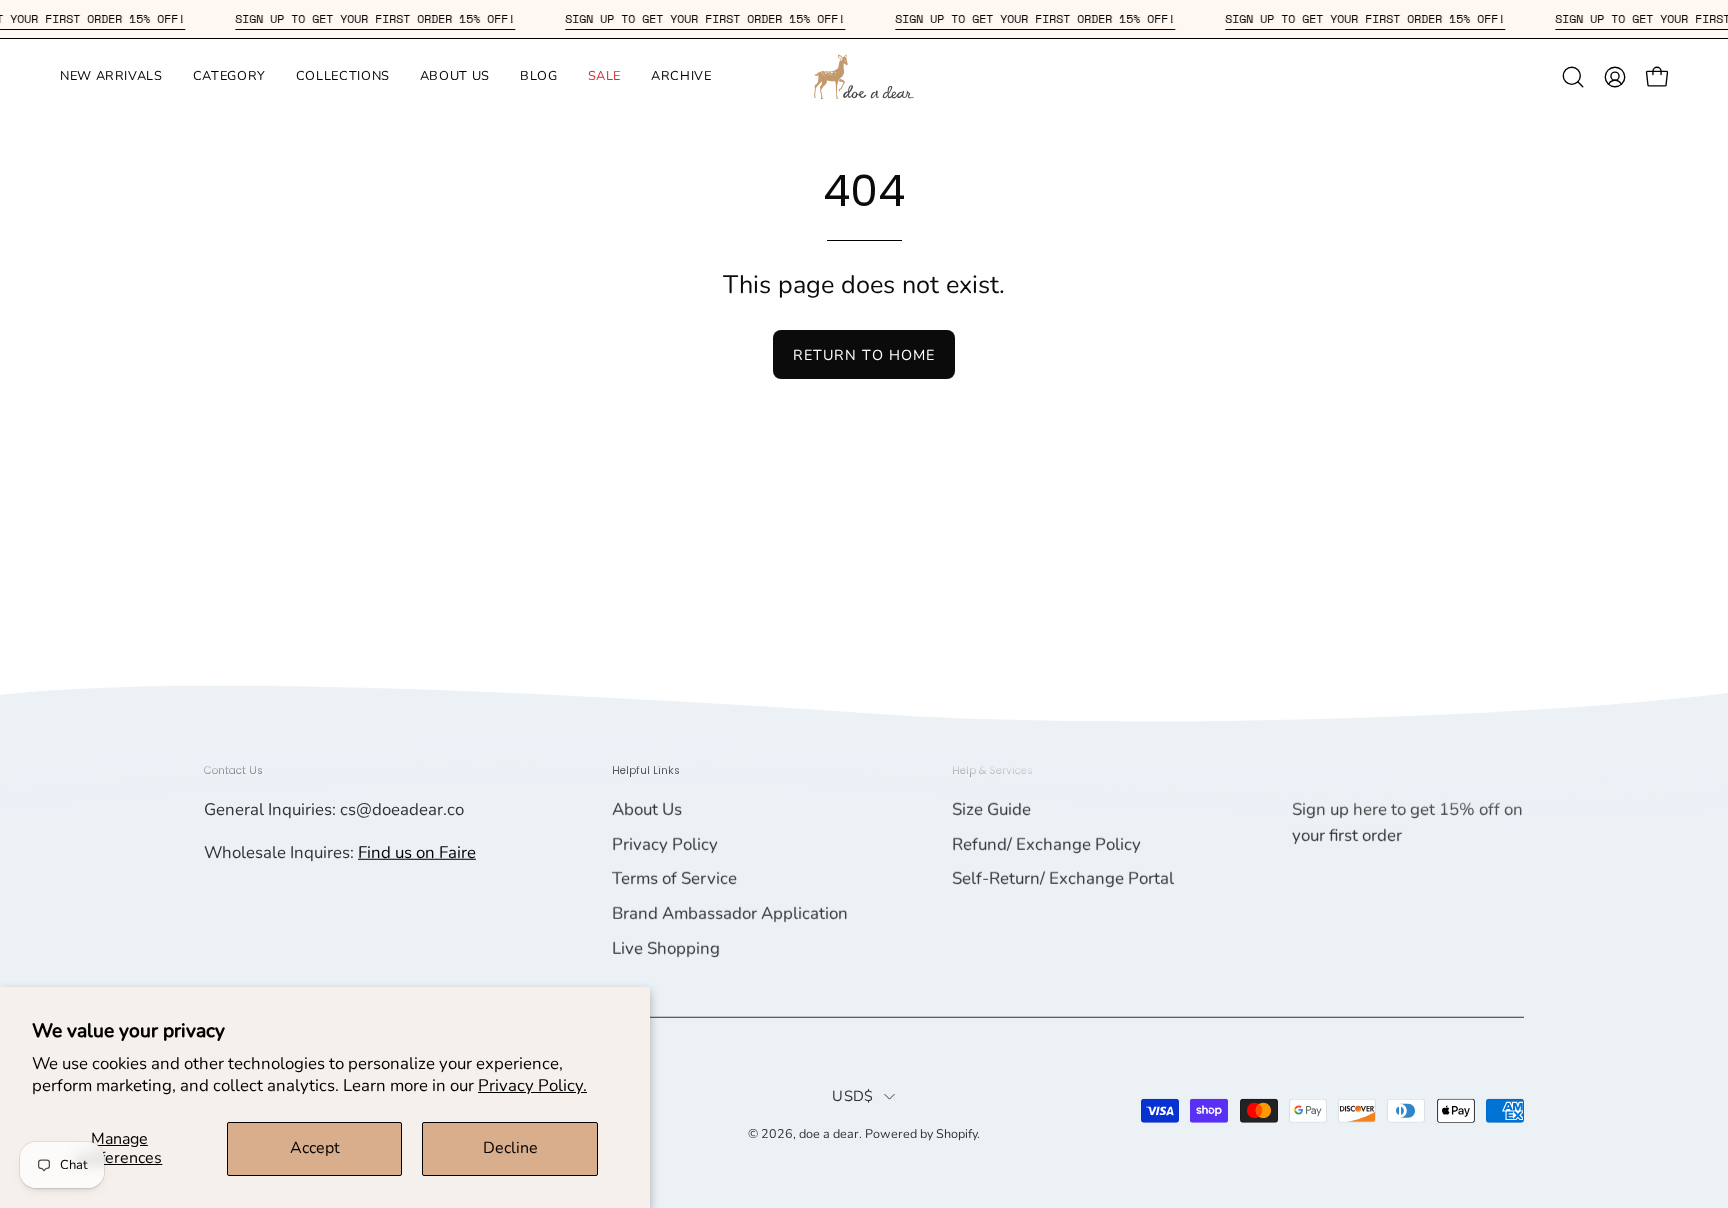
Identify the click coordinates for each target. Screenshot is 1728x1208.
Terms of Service (674, 878)
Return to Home (864, 355)
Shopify (956, 1132)
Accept (315, 1148)
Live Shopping (666, 947)
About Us (647, 809)
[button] (111, 76)
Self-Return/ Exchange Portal (1063, 878)
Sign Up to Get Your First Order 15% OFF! (393, 18)
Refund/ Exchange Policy (1046, 844)
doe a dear (829, 1132)
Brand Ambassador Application (730, 913)
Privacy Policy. (532, 1085)
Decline (510, 1148)
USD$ (852, 1095)
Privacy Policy (665, 844)
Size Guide (991, 809)
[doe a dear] (864, 76)
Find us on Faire (417, 852)
